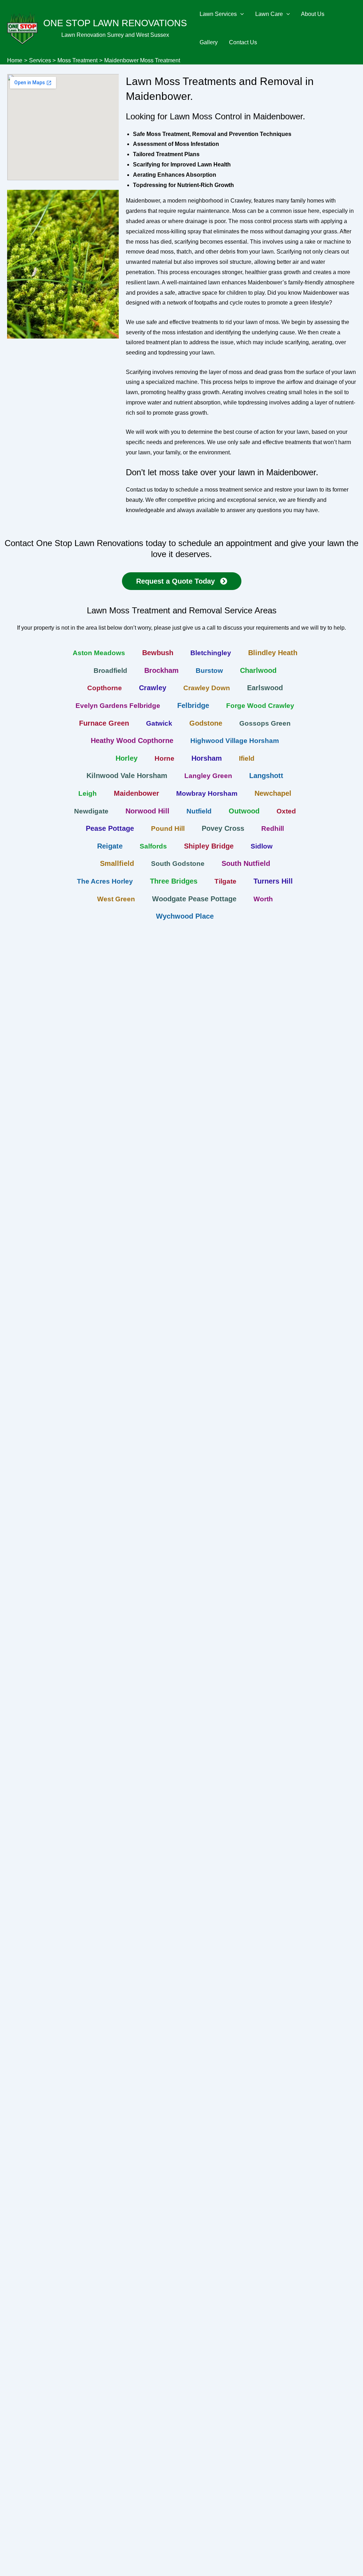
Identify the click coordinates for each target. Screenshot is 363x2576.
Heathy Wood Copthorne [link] (132, 741)
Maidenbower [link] (136, 793)
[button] (240, 14)
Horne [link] (164, 758)
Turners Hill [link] (273, 881)
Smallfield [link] (117, 863)
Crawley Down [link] (207, 688)
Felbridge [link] (193, 705)
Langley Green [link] (208, 776)
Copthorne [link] (105, 688)
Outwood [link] (244, 811)
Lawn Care (269, 14)
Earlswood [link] (265, 688)
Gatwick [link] (159, 723)
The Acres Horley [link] (105, 881)
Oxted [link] (286, 811)
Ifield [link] (247, 758)
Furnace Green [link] (104, 723)
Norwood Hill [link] (147, 811)
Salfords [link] (153, 846)
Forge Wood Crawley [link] (260, 706)
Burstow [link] (209, 671)
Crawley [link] (153, 688)
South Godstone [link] (178, 864)
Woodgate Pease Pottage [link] (194, 899)
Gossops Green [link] (265, 723)
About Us (313, 14)
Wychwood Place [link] (185, 916)
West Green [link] (116, 899)
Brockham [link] (161, 670)
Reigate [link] (110, 846)
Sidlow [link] (262, 846)
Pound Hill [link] (168, 829)
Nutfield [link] (199, 811)
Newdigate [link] (91, 811)
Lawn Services (218, 14)
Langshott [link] (266, 776)
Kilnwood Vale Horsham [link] (127, 776)
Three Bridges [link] (174, 881)
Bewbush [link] (158, 653)
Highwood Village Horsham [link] (235, 741)
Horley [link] (127, 758)
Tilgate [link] (225, 881)
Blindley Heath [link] (273, 653)
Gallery (209, 42)
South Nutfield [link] (246, 863)
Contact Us (243, 42)
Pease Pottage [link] (110, 828)
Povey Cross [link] (223, 828)
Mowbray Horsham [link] (207, 793)
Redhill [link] (273, 829)
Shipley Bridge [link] (209, 846)
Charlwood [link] (258, 670)
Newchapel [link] (273, 793)
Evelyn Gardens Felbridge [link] (118, 706)
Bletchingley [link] (211, 653)
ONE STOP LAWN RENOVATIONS (115, 23)
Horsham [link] (207, 758)
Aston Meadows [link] (99, 653)
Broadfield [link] (110, 671)
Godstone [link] (206, 723)
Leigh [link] (88, 793)
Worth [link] (263, 899)
